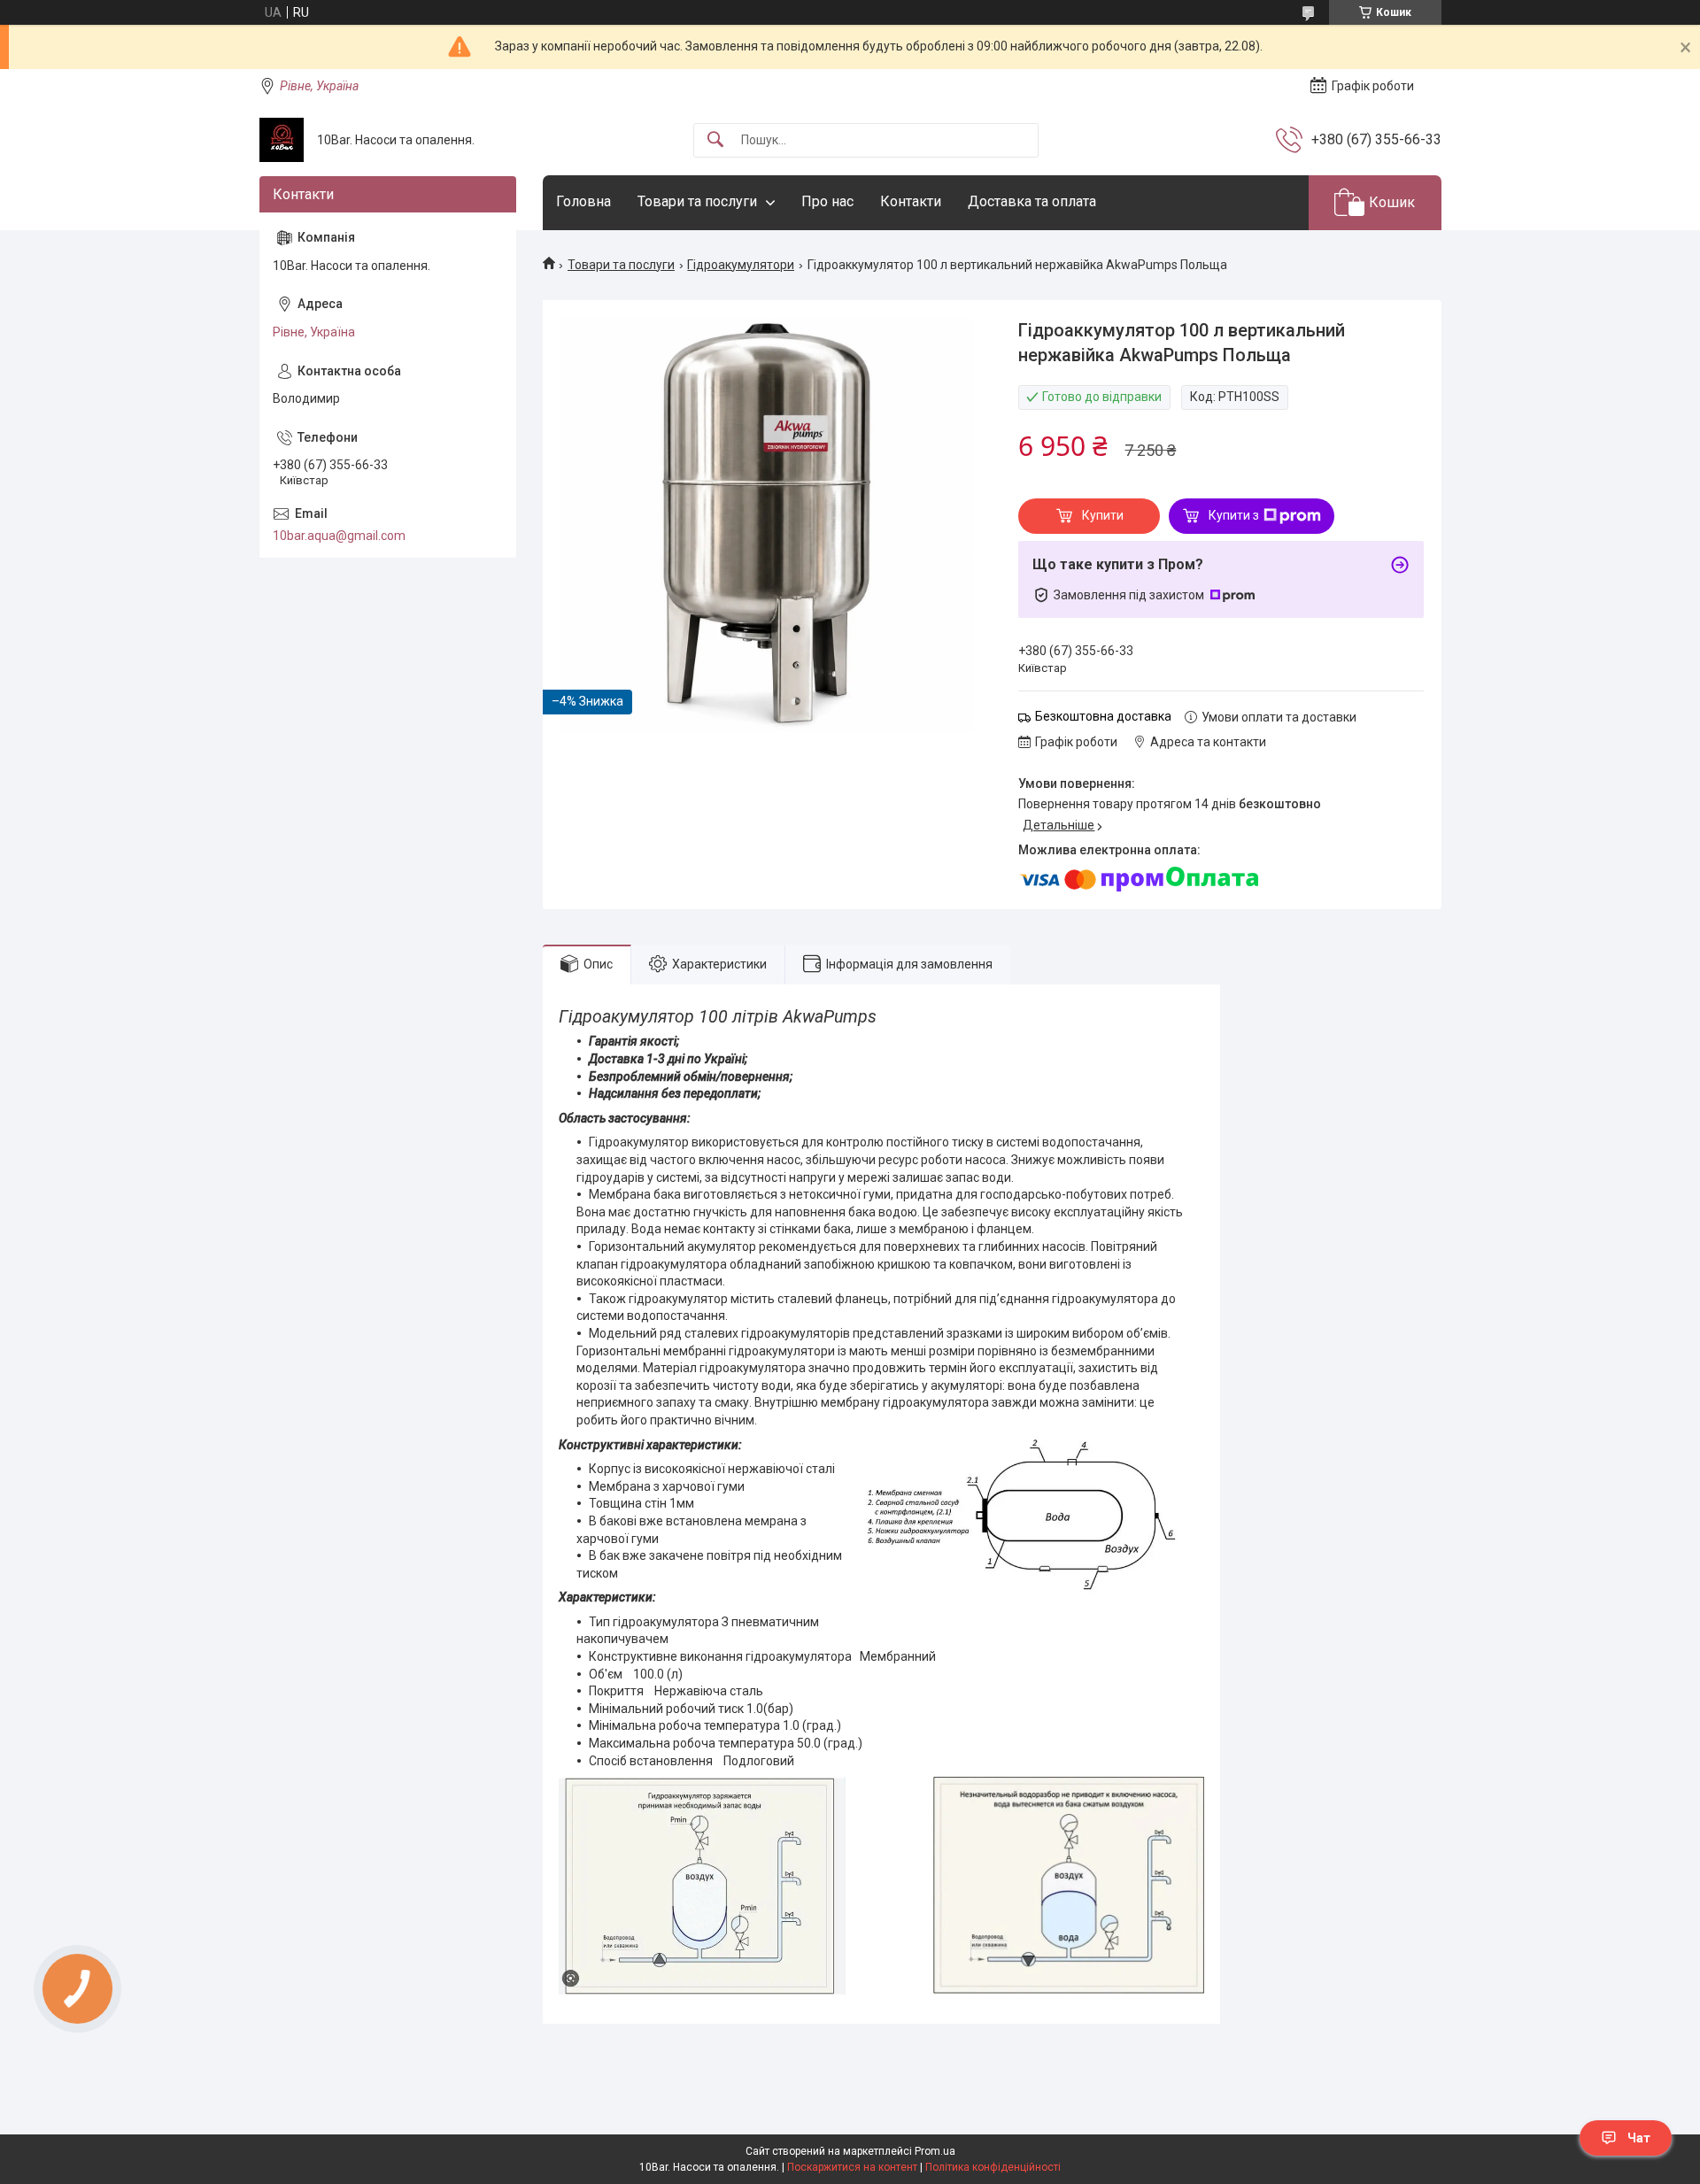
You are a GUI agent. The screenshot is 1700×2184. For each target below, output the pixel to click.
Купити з (1234, 515)
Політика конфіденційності (993, 2167)
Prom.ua (935, 2151)
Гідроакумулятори (741, 265)
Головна (583, 201)
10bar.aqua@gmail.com (339, 536)
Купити (1103, 515)
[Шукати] (715, 140)
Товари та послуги (697, 201)
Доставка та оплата (1032, 201)
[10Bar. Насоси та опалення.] (282, 140)
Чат (1639, 2138)
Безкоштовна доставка (1103, 716)
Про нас (827, 201)
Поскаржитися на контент (852, 2167)
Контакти (911, 201)
